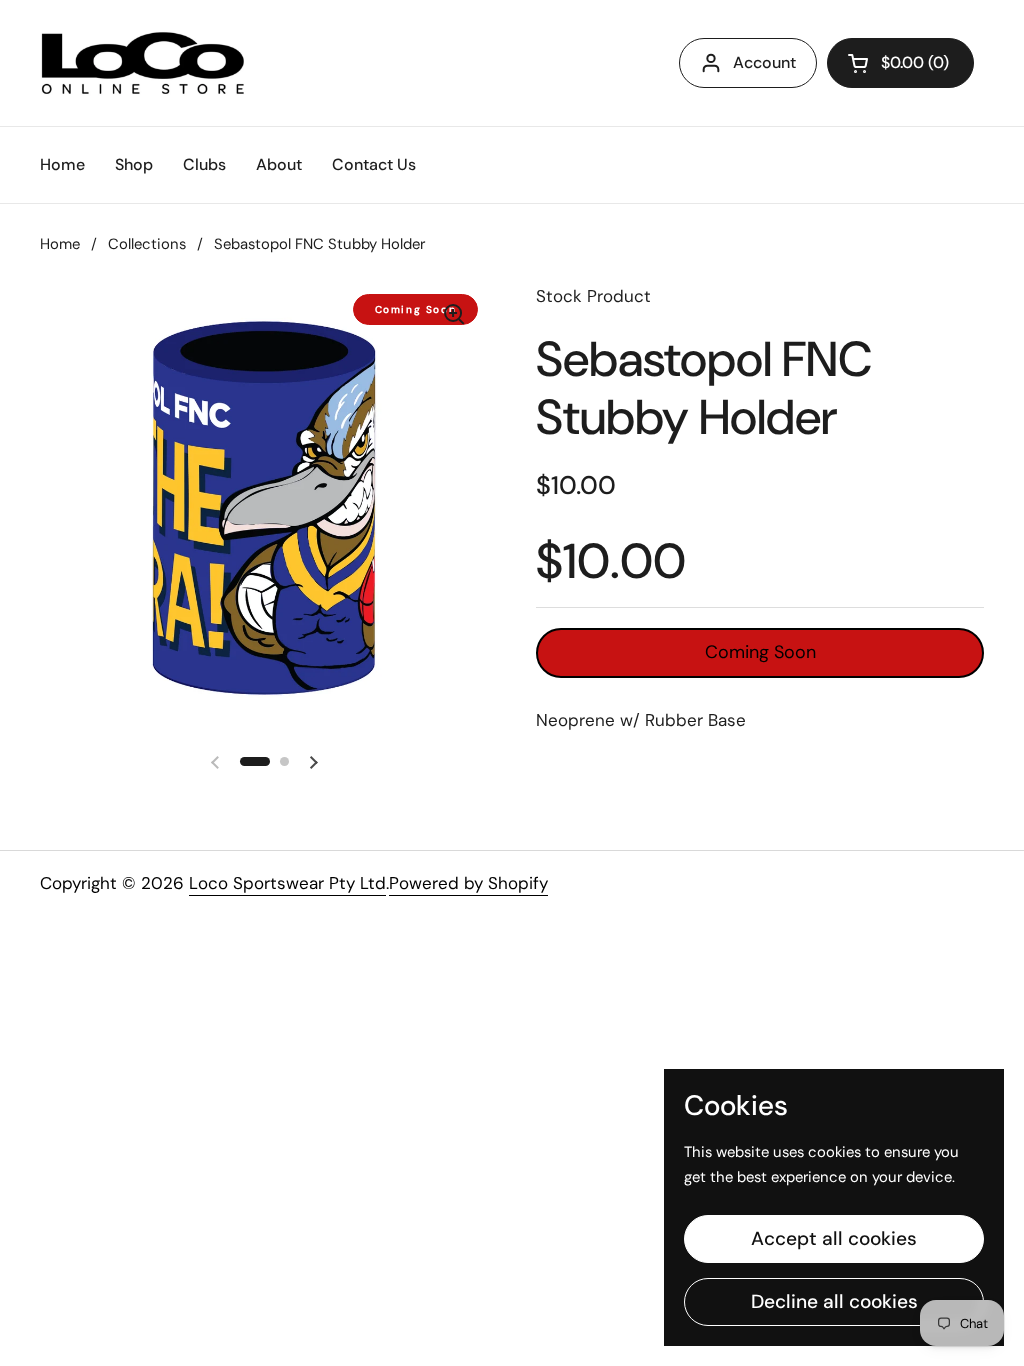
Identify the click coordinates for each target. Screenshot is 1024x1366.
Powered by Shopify (468, 883)
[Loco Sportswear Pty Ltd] (143, 63)
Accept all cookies (834, 1238)
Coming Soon (760, 652)
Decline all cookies (834, 1301)
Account (764, 62)
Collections (147, 244)
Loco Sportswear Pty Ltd (287, 883)
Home (60, 244)
